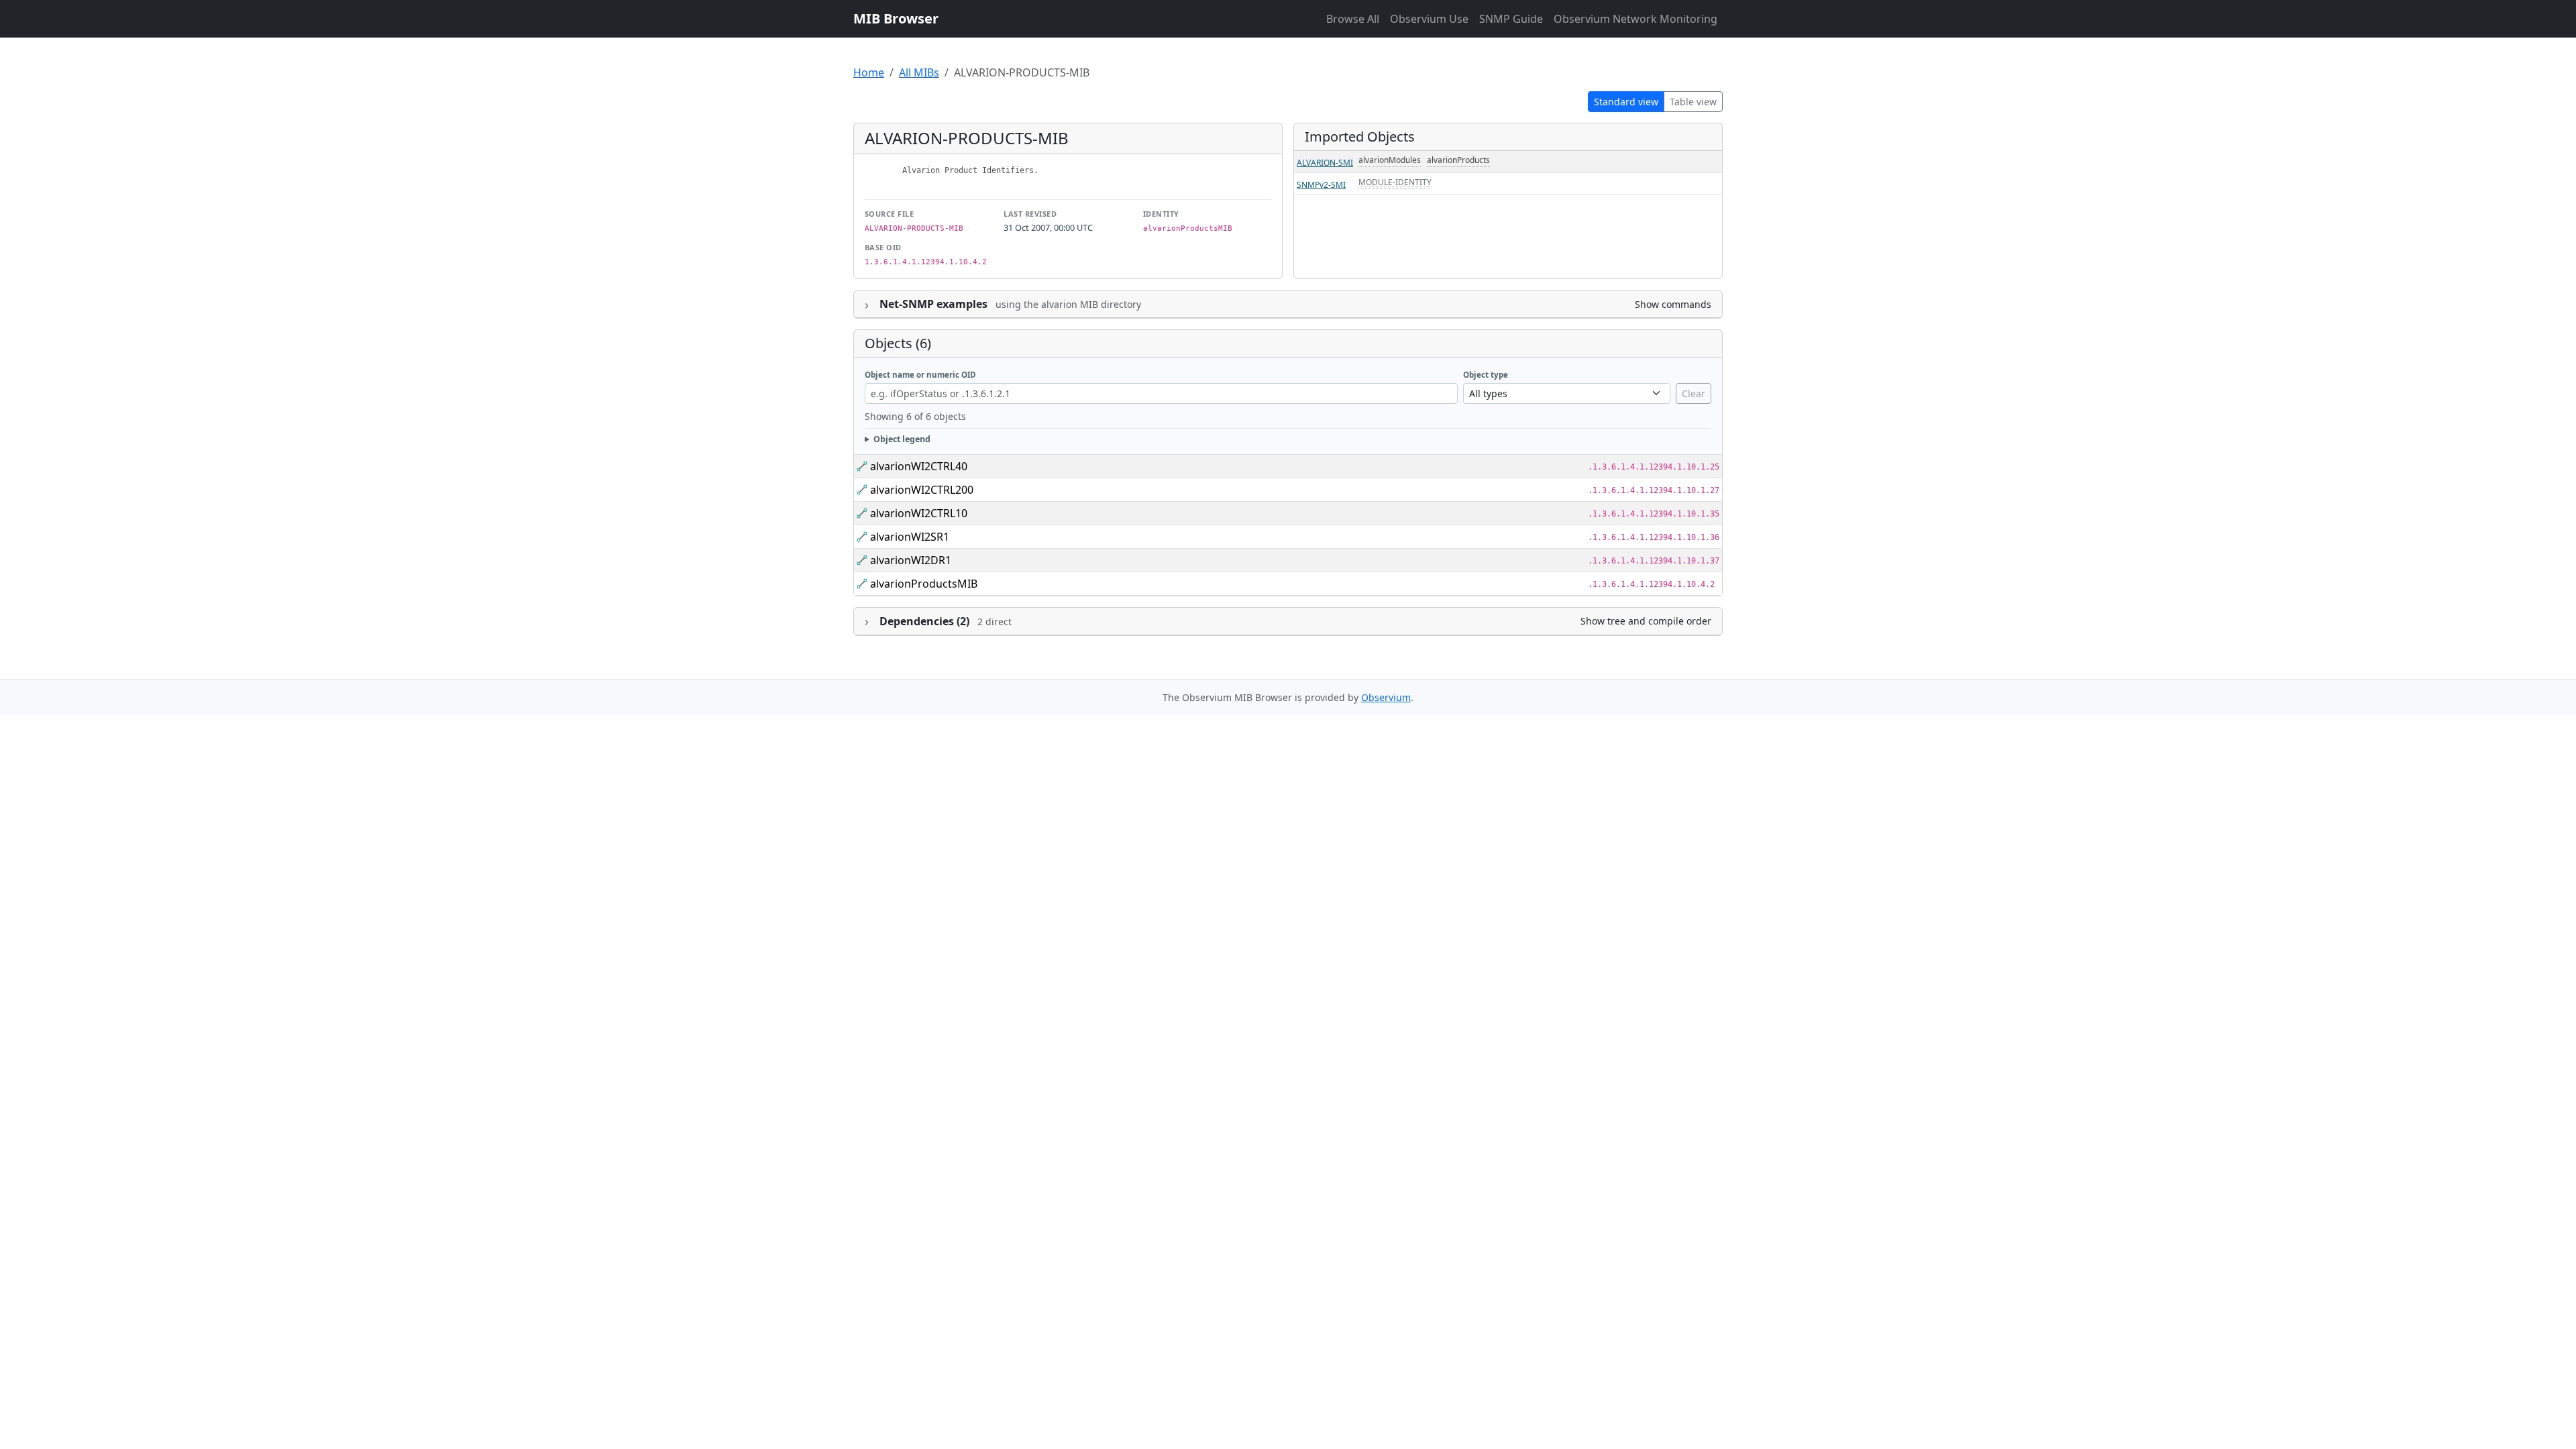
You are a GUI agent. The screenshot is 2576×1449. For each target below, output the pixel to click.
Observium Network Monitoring (1635, 19)
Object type (1486, 375)
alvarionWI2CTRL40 (919, 466)
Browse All (1353, 19)
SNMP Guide (1511, 19)
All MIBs (919, 72)
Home (869, 72)
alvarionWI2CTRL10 (919, 513)
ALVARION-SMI (1325, 163)
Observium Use (1429, 19)
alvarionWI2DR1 (911, 560)
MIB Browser (896, 18)
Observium (1386, 697)
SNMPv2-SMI (1321, 185)
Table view (1693, 102)
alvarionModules (1390, 160)
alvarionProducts (1458, 160)
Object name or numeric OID (920, 375)
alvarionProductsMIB (924, 584)
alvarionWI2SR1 (910, 537)
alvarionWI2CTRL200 (922, 490)
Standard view (1626, 102)
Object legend (902, 439)
